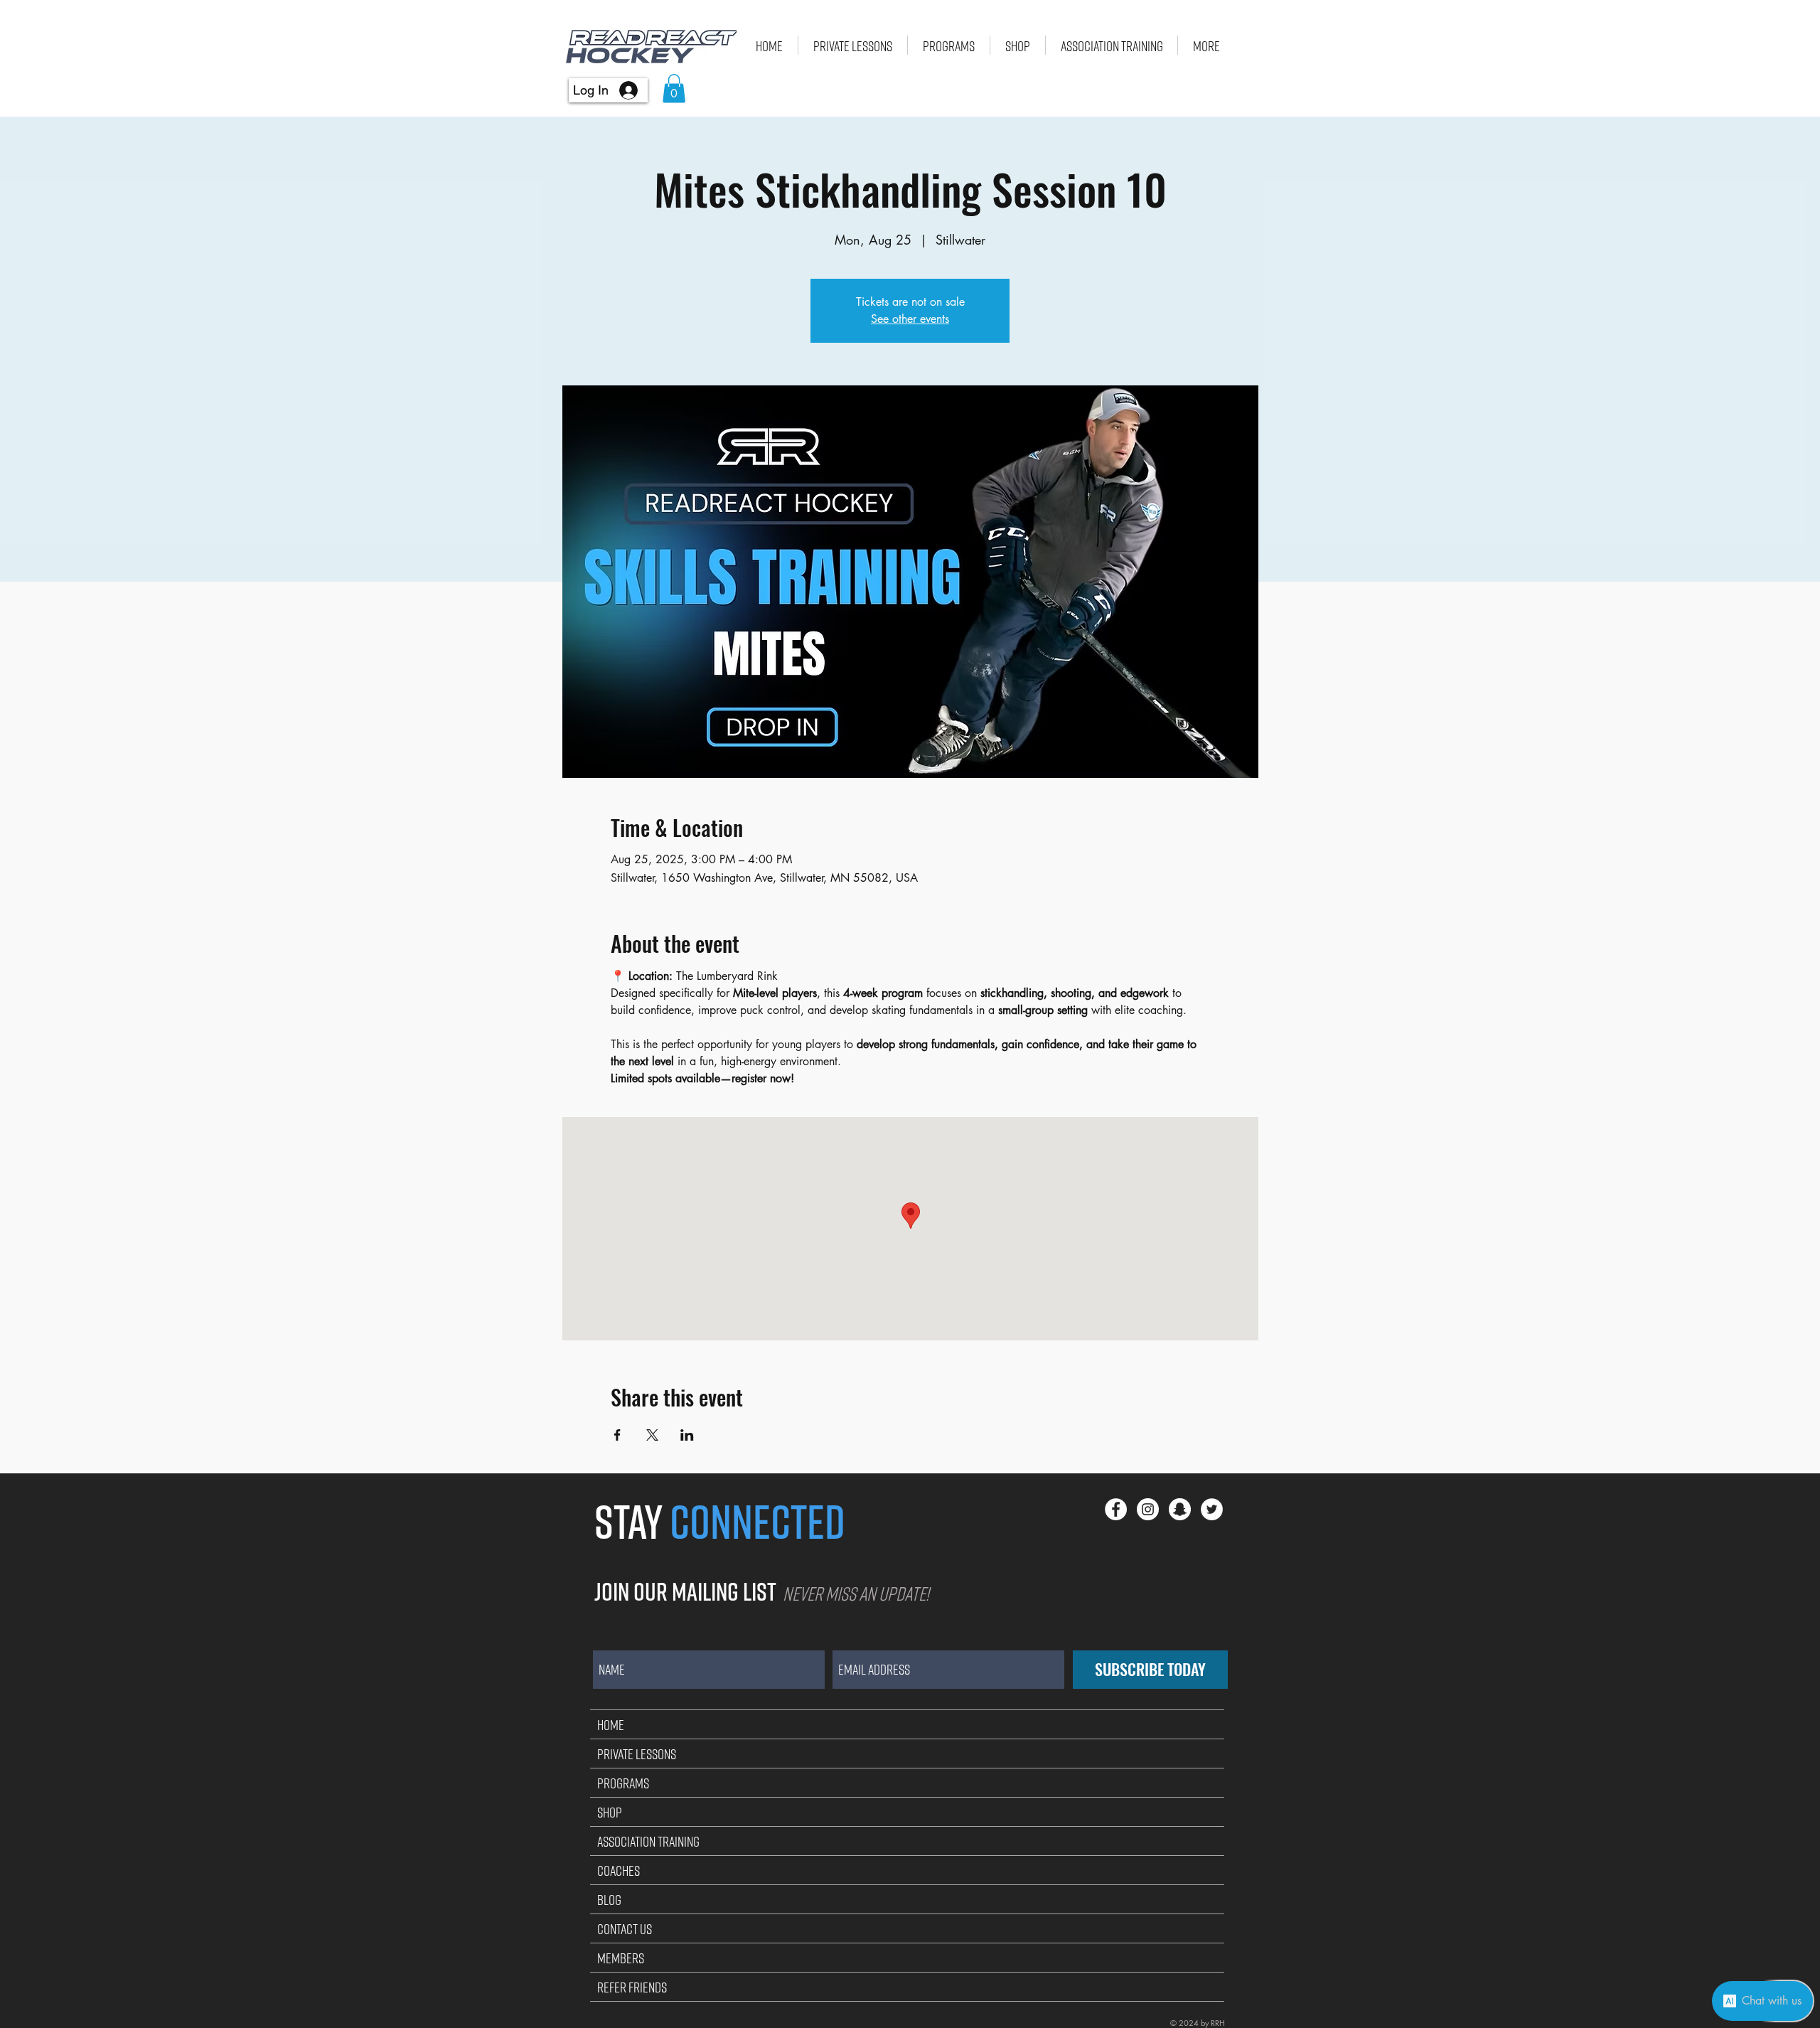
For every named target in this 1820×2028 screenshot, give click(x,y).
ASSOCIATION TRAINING (648, 1841)
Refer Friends (632, 1987)
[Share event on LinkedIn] (687, 1435)
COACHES (619, 1870)
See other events (910, 319)
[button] (674, 89)
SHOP (610, 1812)
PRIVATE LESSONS (637, 1754)
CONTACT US (625, 1928)
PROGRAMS (623, 1783)
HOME (611, 1724)
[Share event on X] (652, 1435)
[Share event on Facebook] (617, 1435)
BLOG (609, 1899)
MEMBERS (621, 1958)
